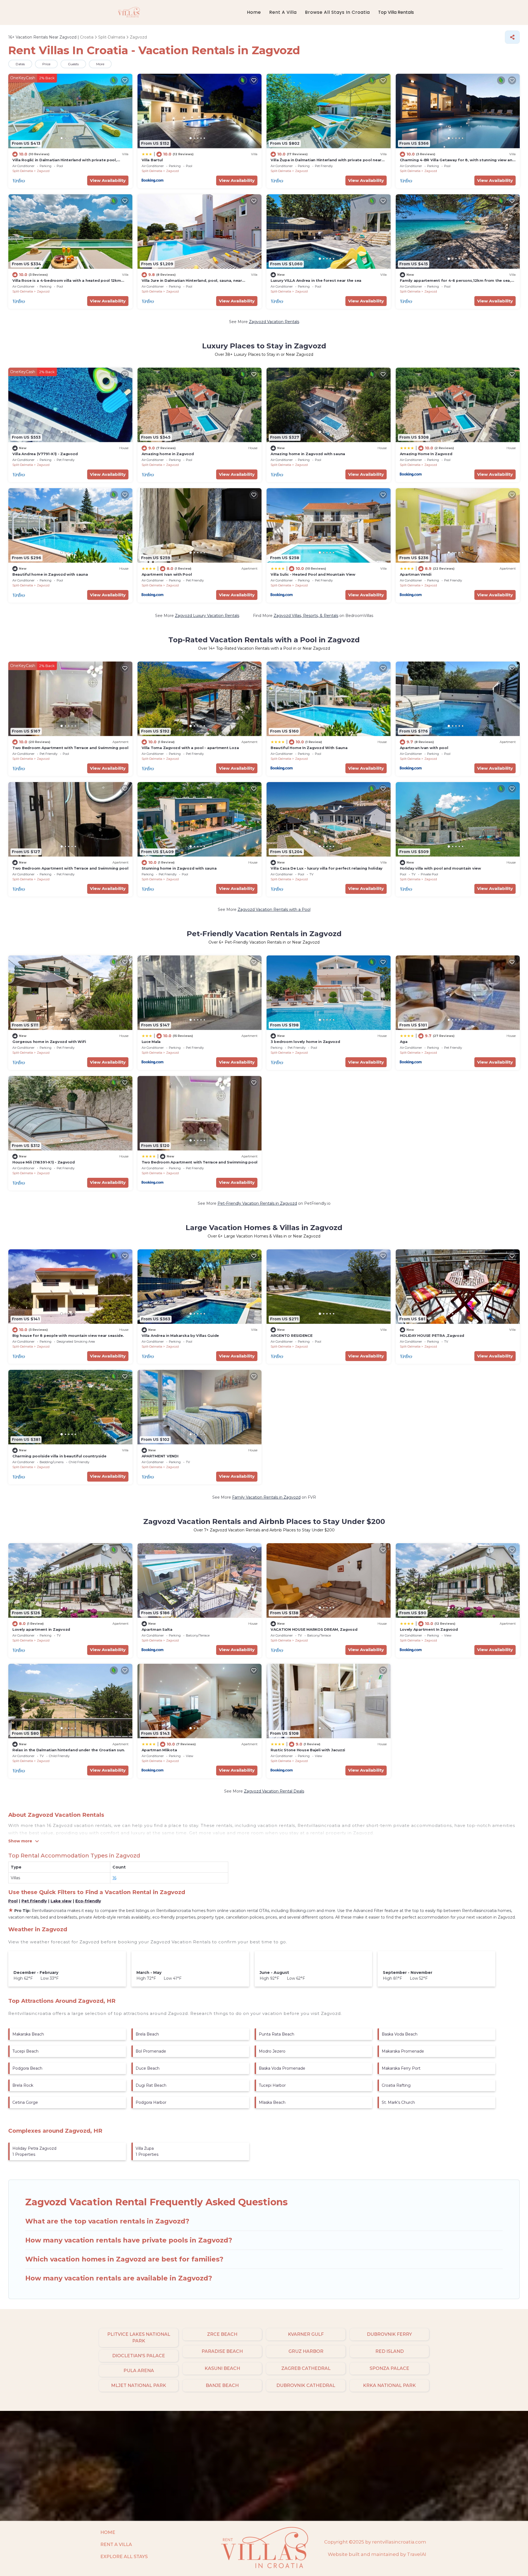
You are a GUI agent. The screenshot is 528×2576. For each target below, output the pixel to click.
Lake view (61, 1901)
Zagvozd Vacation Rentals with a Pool (274, 909)
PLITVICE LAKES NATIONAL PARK (139, 2338)
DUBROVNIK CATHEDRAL (306, 2385)
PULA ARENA (139, 2371)
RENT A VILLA (116, 2544)
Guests (73, 64)
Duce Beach (148, 2068)
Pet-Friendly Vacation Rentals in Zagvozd (257, 1203)
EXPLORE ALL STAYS (124, 2557)
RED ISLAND (390, 2351)
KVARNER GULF (306, 2334)
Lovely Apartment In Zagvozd (429, 1629)
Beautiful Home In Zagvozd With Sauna (309, 748)
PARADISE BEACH (222, 2351)
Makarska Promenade (403, 2051)
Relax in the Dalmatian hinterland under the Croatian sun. (69, 1750)
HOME (108, 2532)
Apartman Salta (157, 1629)
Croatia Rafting (396, 2085)
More (100, 64)
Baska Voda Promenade (282, 2068)
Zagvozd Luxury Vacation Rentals (207, 616)
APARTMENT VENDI (160, 1456)
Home (254, 12)
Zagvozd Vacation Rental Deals (274, 1791)
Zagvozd (43, 171)
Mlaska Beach (272, 2102)
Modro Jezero (272, 2051)
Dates (20, 64)
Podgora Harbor (151, 2102)
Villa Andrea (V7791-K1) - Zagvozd (45, 454)
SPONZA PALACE (389, 2368)
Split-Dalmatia (23, 171)
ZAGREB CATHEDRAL (306, 2368)
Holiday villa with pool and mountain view (440, 868)
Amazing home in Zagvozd (168, 454)
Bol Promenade (151, 2051)
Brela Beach (147, 2034)
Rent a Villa (283, 12)
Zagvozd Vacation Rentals (274, 322)
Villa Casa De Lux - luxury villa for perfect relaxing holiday (327, 868)
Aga (404, 1042)
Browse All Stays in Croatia (337, 12)
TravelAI (417, 2554)
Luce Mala (151, 1042)
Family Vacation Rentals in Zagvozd (266, 1497)
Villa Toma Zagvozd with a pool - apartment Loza (190, 748)
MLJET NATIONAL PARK (139, 2385)
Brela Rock (23, 2085)
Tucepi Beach (25, 2051)
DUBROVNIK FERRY (389, 2334)
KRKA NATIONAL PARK (389, 2385)
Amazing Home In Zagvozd (426, 454)
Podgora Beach (27, 2068)
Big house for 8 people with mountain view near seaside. (68, 1335)
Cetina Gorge (25, 2102)
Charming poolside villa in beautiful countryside (59, 1456)
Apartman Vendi (416, 574)
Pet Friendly (34, 1901)
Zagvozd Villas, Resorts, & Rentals (306, 616)
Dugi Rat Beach (151, 2085)
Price (46, 64)
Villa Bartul (152, 160)
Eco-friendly (88, 1901)
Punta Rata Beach (277, 2034)
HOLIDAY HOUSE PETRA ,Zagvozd (432, 1335)
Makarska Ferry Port (401, 2068)
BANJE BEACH (222, 2385)
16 (114, 1878)
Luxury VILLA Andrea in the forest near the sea (316, 280)
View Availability (108, 180)
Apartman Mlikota (159, 1750)
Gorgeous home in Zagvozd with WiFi (49, 1042)
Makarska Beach (28, 2034)
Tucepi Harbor (272, 2085)
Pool (13, 1901)
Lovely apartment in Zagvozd (41, 1629)
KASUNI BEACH (222, 2368)
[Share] (512, 37)
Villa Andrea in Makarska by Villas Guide (180, 1335)
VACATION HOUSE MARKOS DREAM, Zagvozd (314, 1629)
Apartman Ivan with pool (424, 748)
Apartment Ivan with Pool (167, 574)
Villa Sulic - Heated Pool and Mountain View (313, 574)
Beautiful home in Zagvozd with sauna (50, 574)
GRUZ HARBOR (306, 2351)
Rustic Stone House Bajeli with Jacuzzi (308, 1750)
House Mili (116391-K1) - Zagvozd (44, 1162)
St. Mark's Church (398, 2102)
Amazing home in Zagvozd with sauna (308, 454)
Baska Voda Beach (400, 2034)
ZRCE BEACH (222, 2334)
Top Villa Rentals (396, 12)
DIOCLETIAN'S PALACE (139, 2356)
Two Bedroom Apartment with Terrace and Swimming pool (70, 748)
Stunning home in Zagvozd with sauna (179, 868)
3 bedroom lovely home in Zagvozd (305, 1042)
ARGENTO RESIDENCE (292, 1335)
